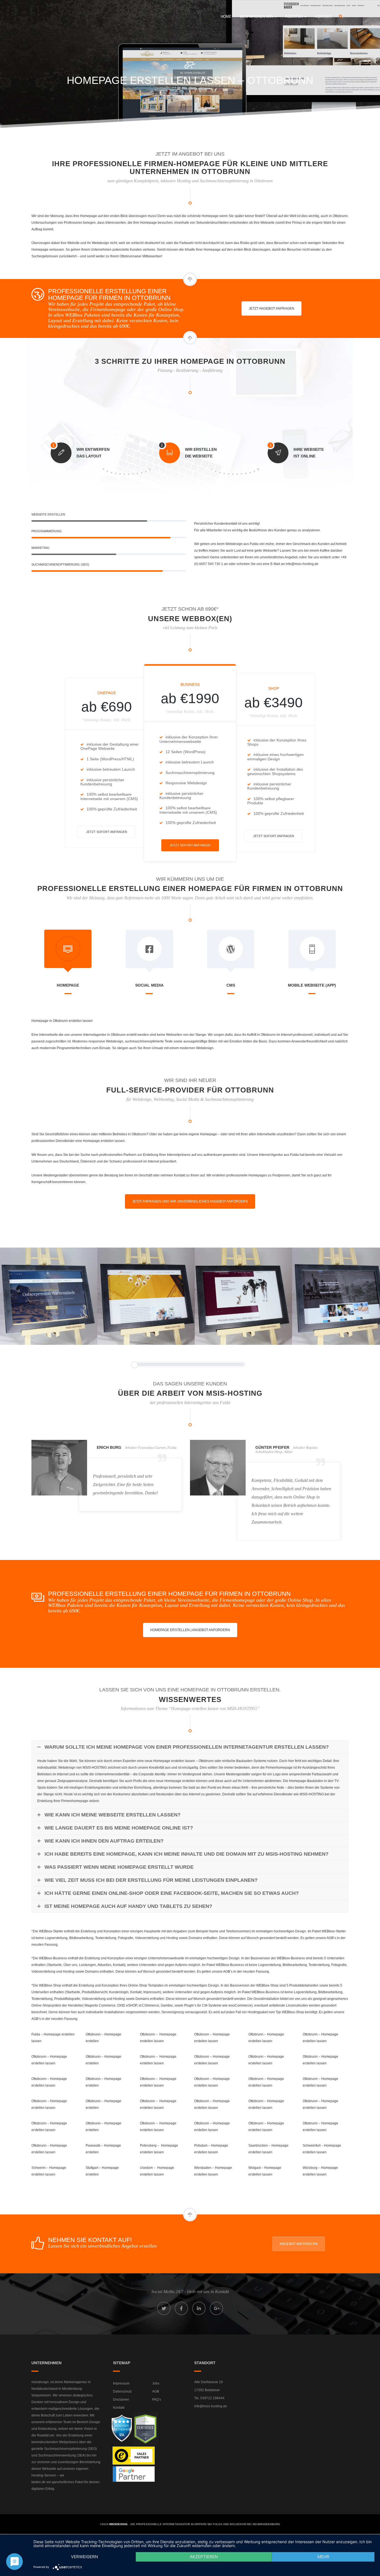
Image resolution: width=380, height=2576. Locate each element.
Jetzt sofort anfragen (107, 832)
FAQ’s (157, 2400)
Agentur (294, 17)
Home (226, 17)
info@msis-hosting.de (211, 2406)
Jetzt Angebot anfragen (272, 308)
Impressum (121, 2383)
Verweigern (84, 2557)
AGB (156, 2391)
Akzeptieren (204, 2557)
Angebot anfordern (299, 2244)
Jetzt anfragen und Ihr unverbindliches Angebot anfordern (190, 1201)
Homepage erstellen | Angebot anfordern (190, 1630)
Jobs (156, 2383)
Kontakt (323, 17)
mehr (323, 2557)
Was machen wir (257, 17)
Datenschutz (122, 2391)
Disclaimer (121, 2400)
